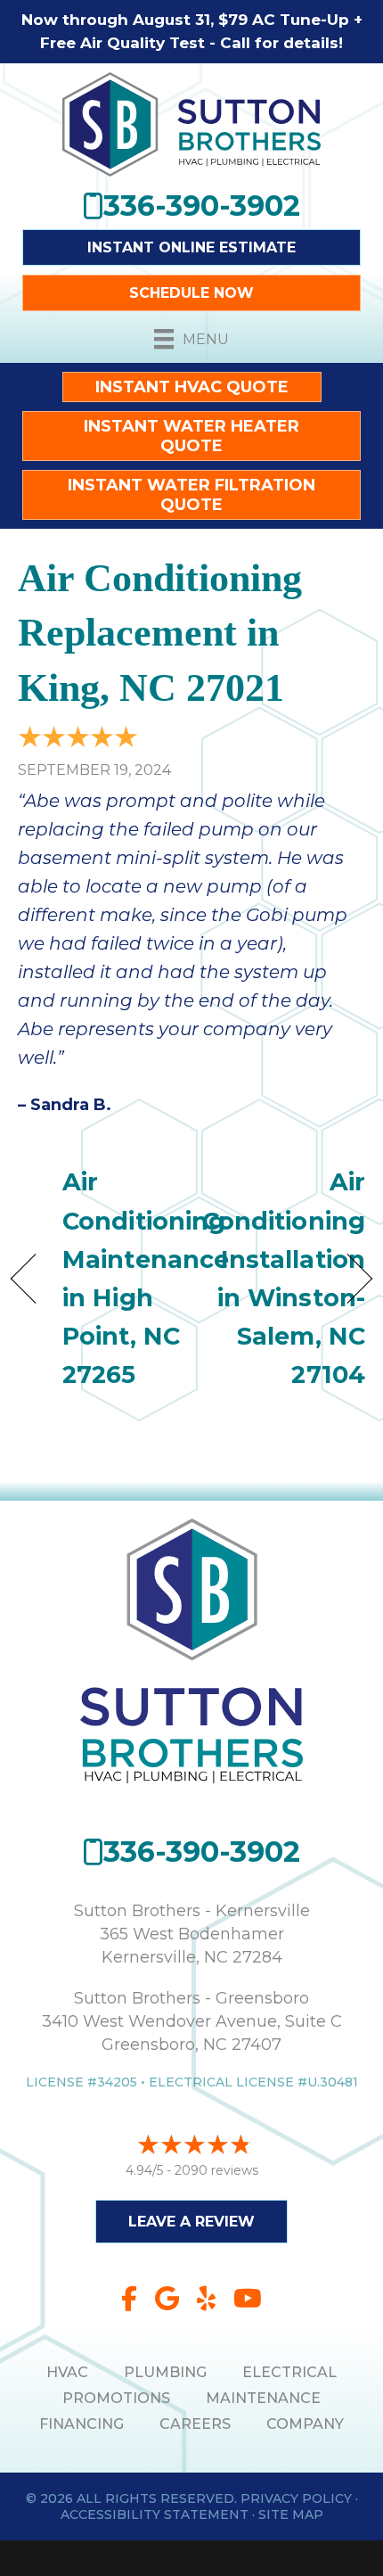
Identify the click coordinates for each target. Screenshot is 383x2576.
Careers (195, 2424)
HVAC (67, 2372)
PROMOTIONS (116, 2398)
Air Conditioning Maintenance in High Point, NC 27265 (146, 1278)
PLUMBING (165, 2372)
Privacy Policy (296, 2498)
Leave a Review (191, 2222)
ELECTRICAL (289, 2372)
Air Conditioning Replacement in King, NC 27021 (160, 633)
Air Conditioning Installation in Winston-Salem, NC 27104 (284, 1278)
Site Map (291, 2514)
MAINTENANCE (263, 2398)
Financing (81, 2424)
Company (305, 2424)
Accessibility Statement (155, 2514)
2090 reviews (216, 2170)
